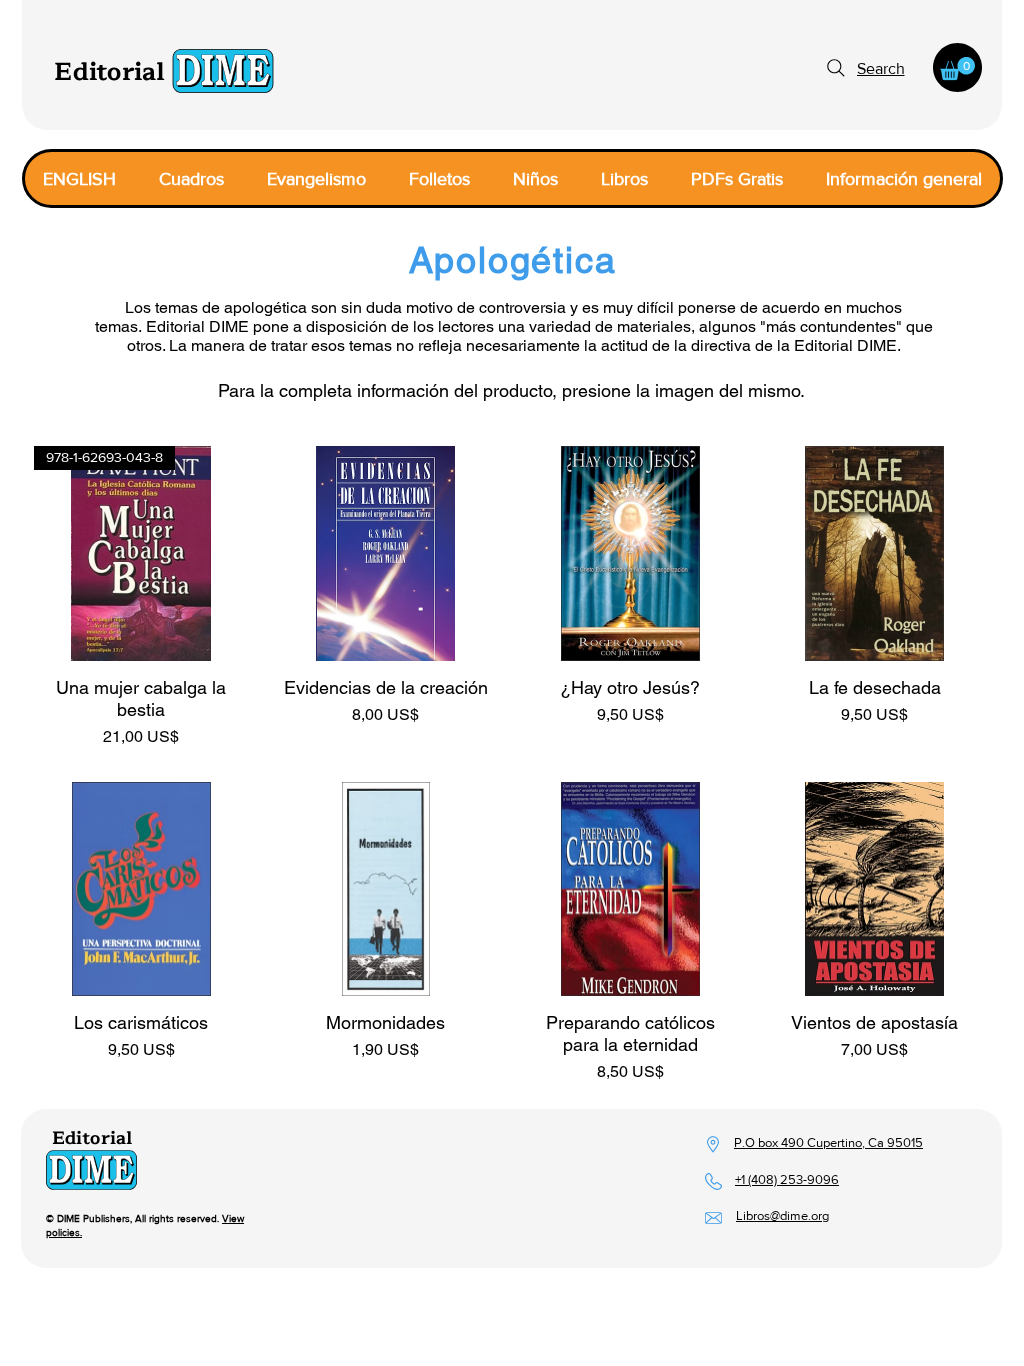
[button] (957, 68)
